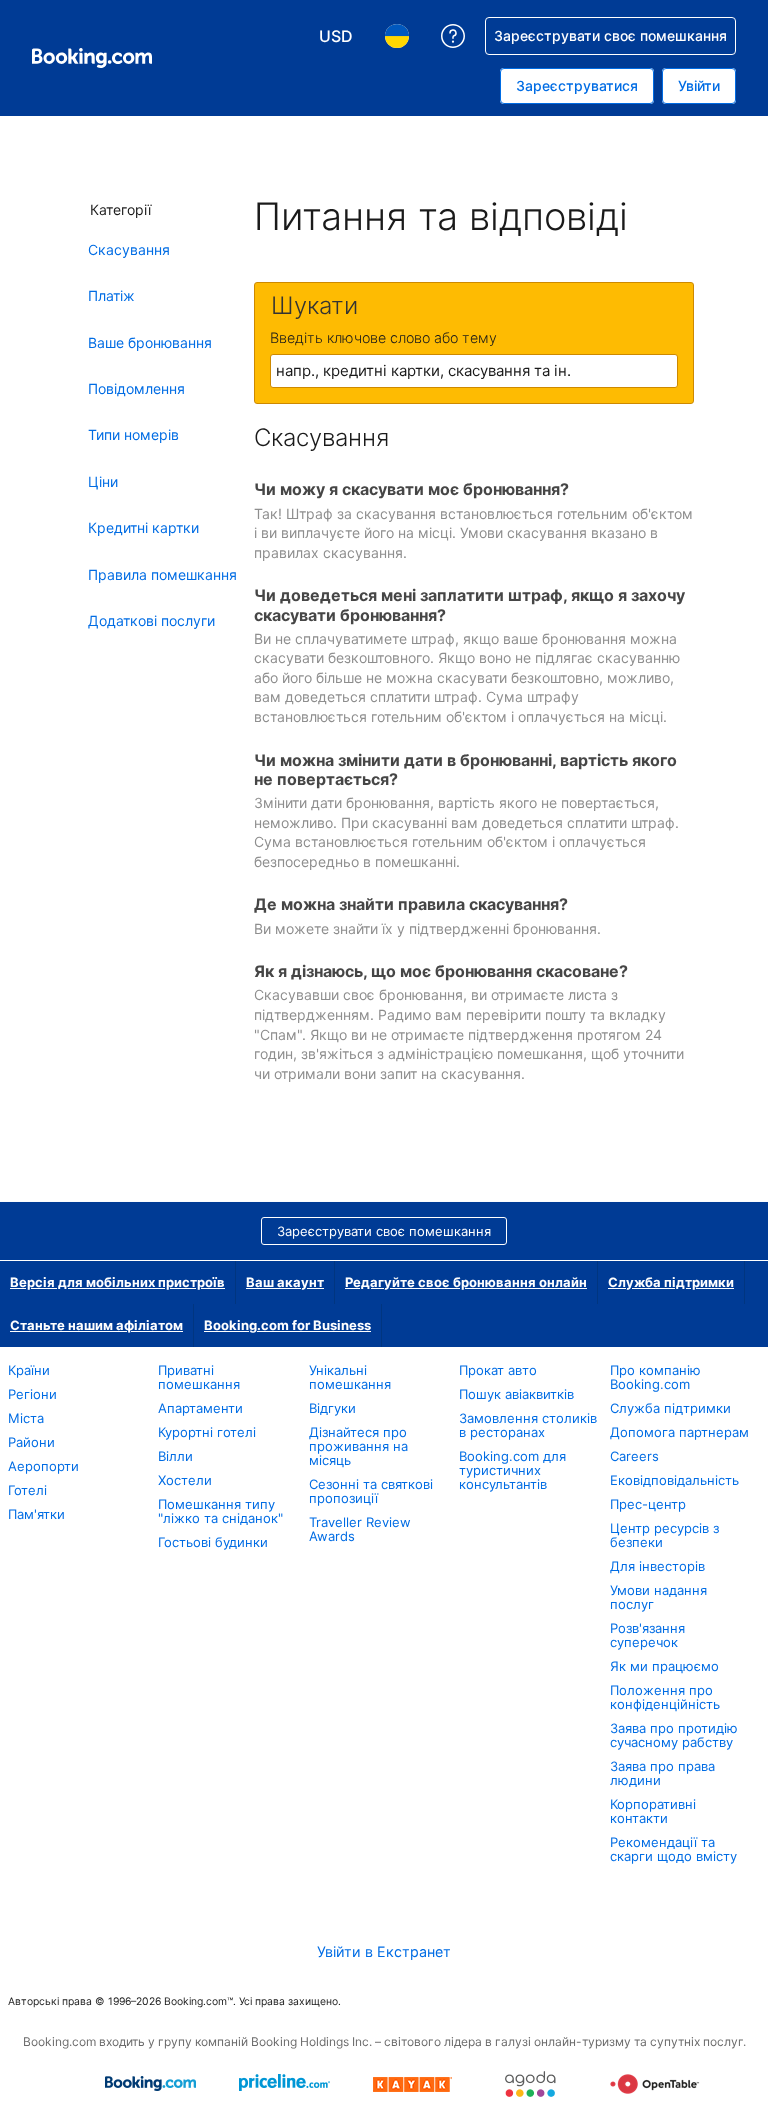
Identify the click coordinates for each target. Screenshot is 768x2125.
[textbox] (474, 371)
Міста (26, 1418)
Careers (634, 1456)
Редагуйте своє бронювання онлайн (466, 1282)
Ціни (103, 481)
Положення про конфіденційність (665, 1697)
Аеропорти (43, 1466)
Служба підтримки (671, 1282)
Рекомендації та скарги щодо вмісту (673, 1849)
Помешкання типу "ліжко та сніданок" (220, 1511)
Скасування (129, 249)
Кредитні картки (143, 527)
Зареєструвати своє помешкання (384, 1231)
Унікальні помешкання (350, 1377)
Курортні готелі (207, 1432)
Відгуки (332, 1408)
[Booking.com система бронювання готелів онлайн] (92, 58)
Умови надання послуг (658, 1597)
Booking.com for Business (287, 1325)
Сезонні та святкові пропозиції (371, 1491)
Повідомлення (136, 388)
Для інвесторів (657, 1566)
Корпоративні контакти (653, 1811)
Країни (29, 1370)
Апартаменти (200, 1408)
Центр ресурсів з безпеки (664, 1535)
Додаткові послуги (151, 620)
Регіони (32, 1394)
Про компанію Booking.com (655, 1377)
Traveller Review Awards (360, 1529)
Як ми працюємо (664, 1666)
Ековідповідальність (674, 1480)
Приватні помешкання (199, 1377)
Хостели (185, 1480)
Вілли (175, 1456)
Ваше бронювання (150, 342)
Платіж (111, 295)
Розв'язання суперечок (647, 1635)
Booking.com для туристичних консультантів (512, 1470)
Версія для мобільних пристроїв (117, 1282)
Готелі (27, 1490)
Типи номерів (133, 434)
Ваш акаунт (285, 1282)
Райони (31, 1442)
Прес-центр (648, 1504)
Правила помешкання (162, 574)
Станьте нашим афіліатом (96, 1325)
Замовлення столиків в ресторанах (528, 1425)
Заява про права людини (662, 1773)
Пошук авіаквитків (516, 1394)
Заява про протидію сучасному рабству (674, 1735)
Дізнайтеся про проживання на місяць (358, 1446)
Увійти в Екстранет (384, 1951)
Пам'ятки (36, 1514)
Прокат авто (498, 1370)
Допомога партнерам (679, 1432)
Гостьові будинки (213, 1542)
